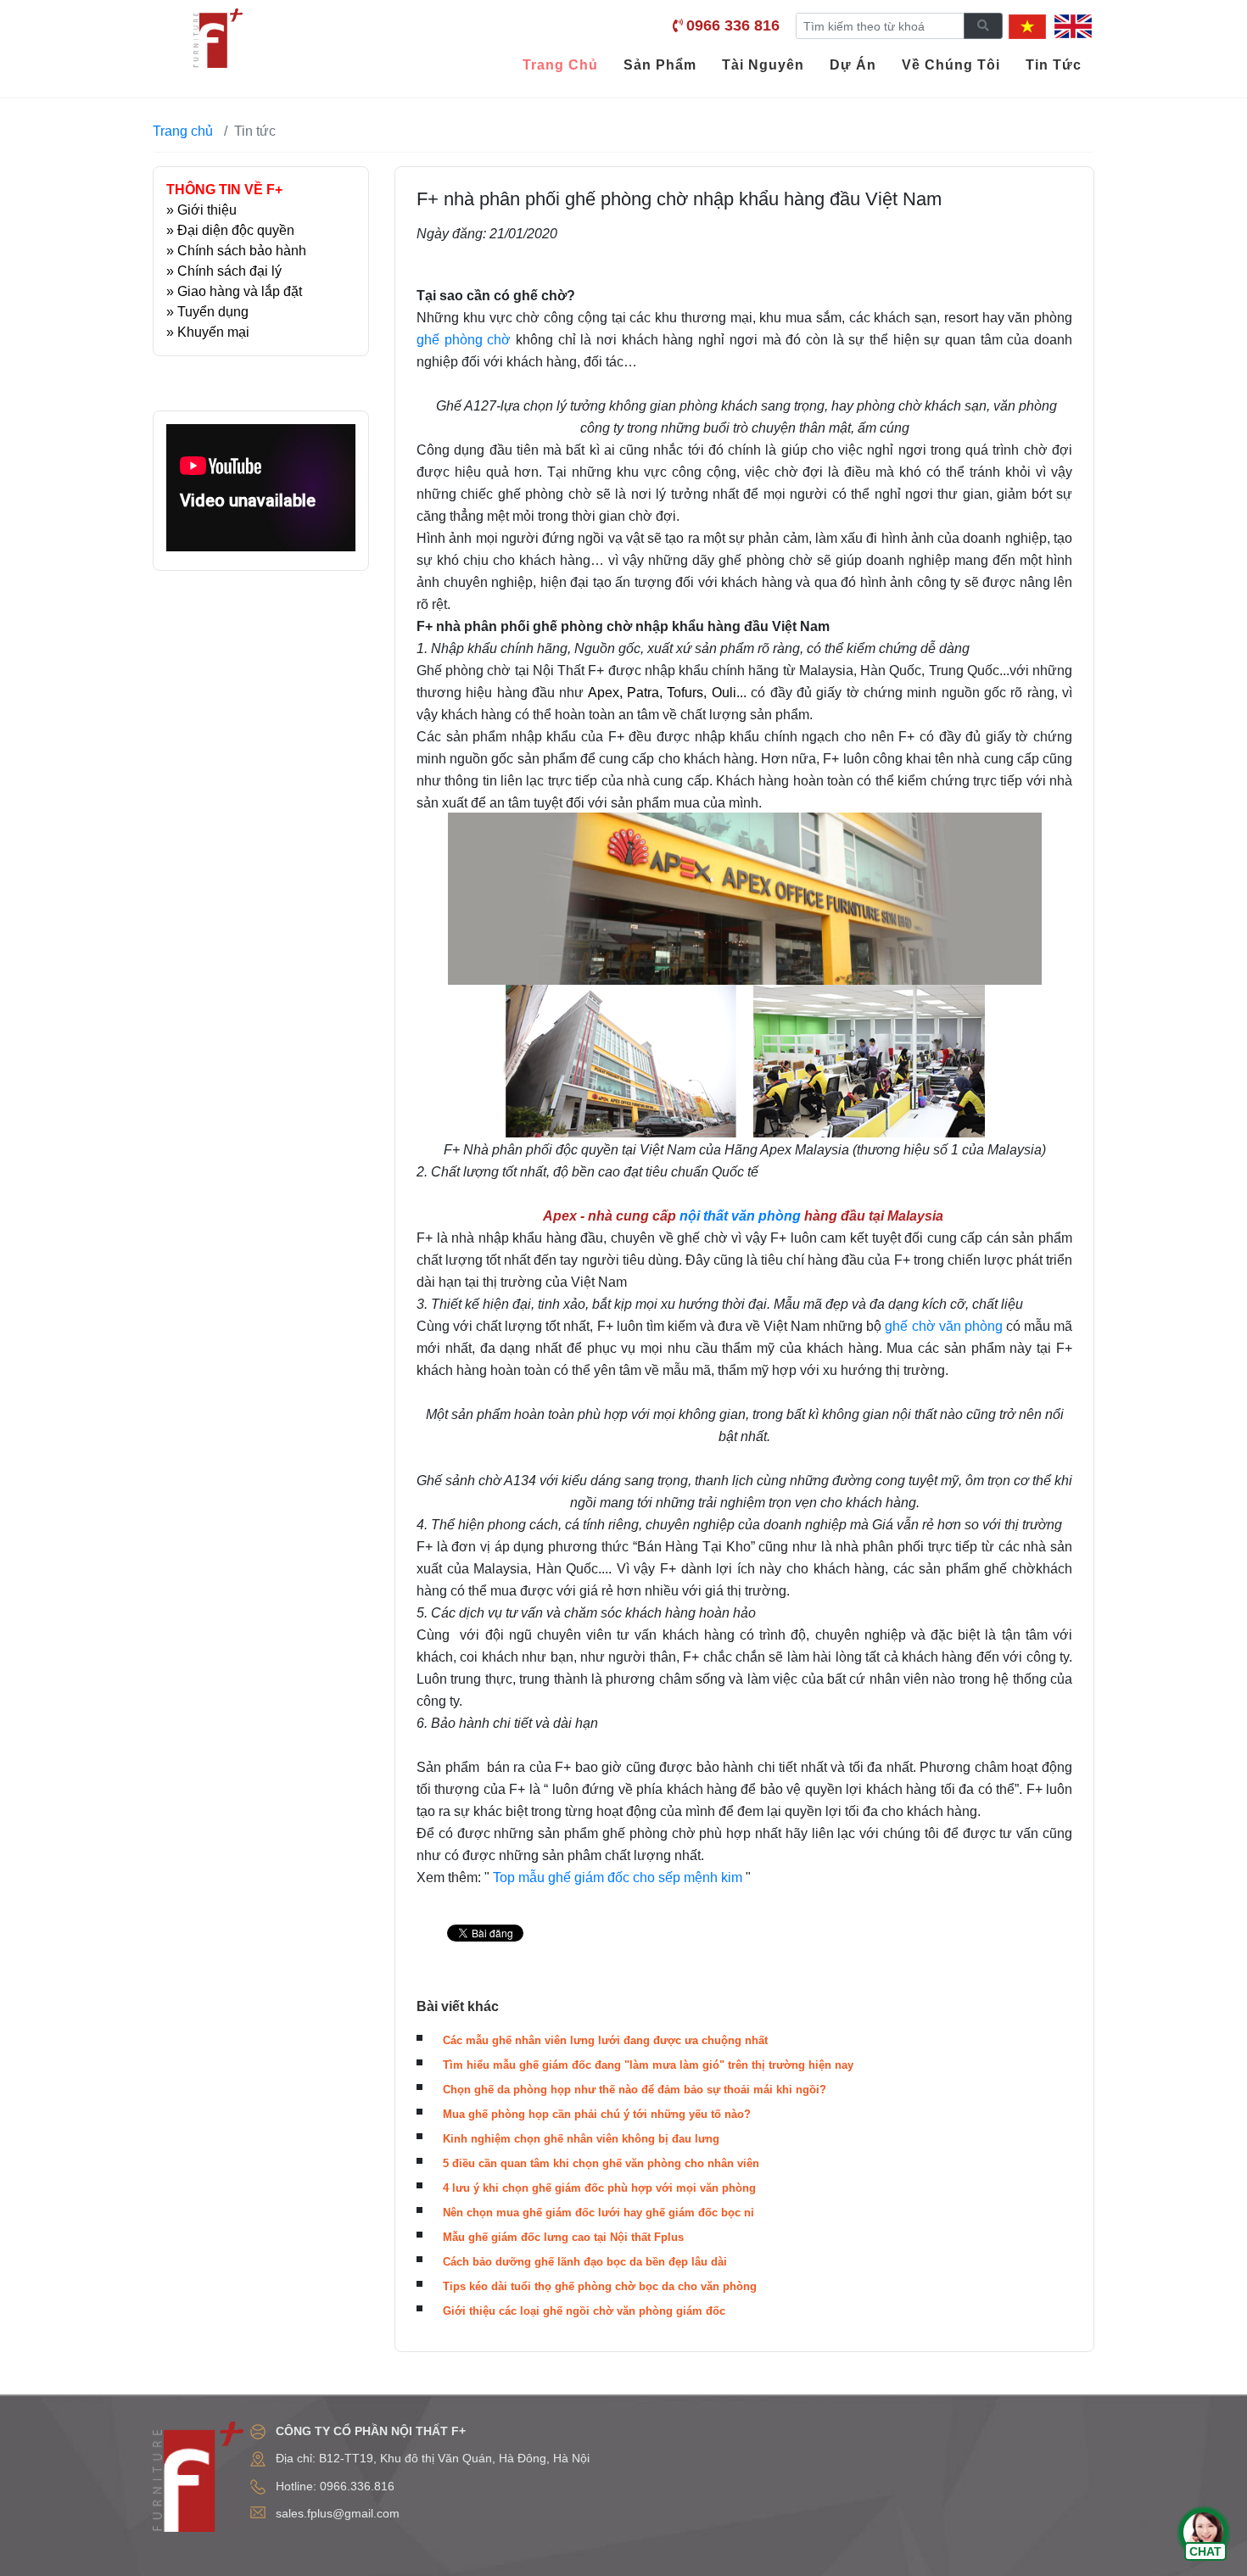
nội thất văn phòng (738, 1216)
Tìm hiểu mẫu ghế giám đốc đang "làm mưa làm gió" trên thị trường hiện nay (648, 2065)
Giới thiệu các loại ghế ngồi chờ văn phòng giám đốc (584, 2311)
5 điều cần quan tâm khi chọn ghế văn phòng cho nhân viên (601, 2163)
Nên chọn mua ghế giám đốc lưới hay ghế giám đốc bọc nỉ (598, 2213)
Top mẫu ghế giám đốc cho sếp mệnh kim (618, 1878)
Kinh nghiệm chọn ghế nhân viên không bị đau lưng (581, 2139)
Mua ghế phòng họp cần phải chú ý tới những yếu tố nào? (597, 2114)
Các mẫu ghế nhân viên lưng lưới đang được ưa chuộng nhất (605, 2040)
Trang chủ (183, 131)
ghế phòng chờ (464, 340)
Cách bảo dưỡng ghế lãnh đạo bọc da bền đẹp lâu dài (585, 2262)
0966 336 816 (733, 25)
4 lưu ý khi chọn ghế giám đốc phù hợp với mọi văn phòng (599, 2188)
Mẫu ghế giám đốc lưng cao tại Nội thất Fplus (563, 2237)
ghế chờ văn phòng (943, 1326)
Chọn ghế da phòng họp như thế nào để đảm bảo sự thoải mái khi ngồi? (635, 2090)
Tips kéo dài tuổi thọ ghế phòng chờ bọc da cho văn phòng (600, 2286)
